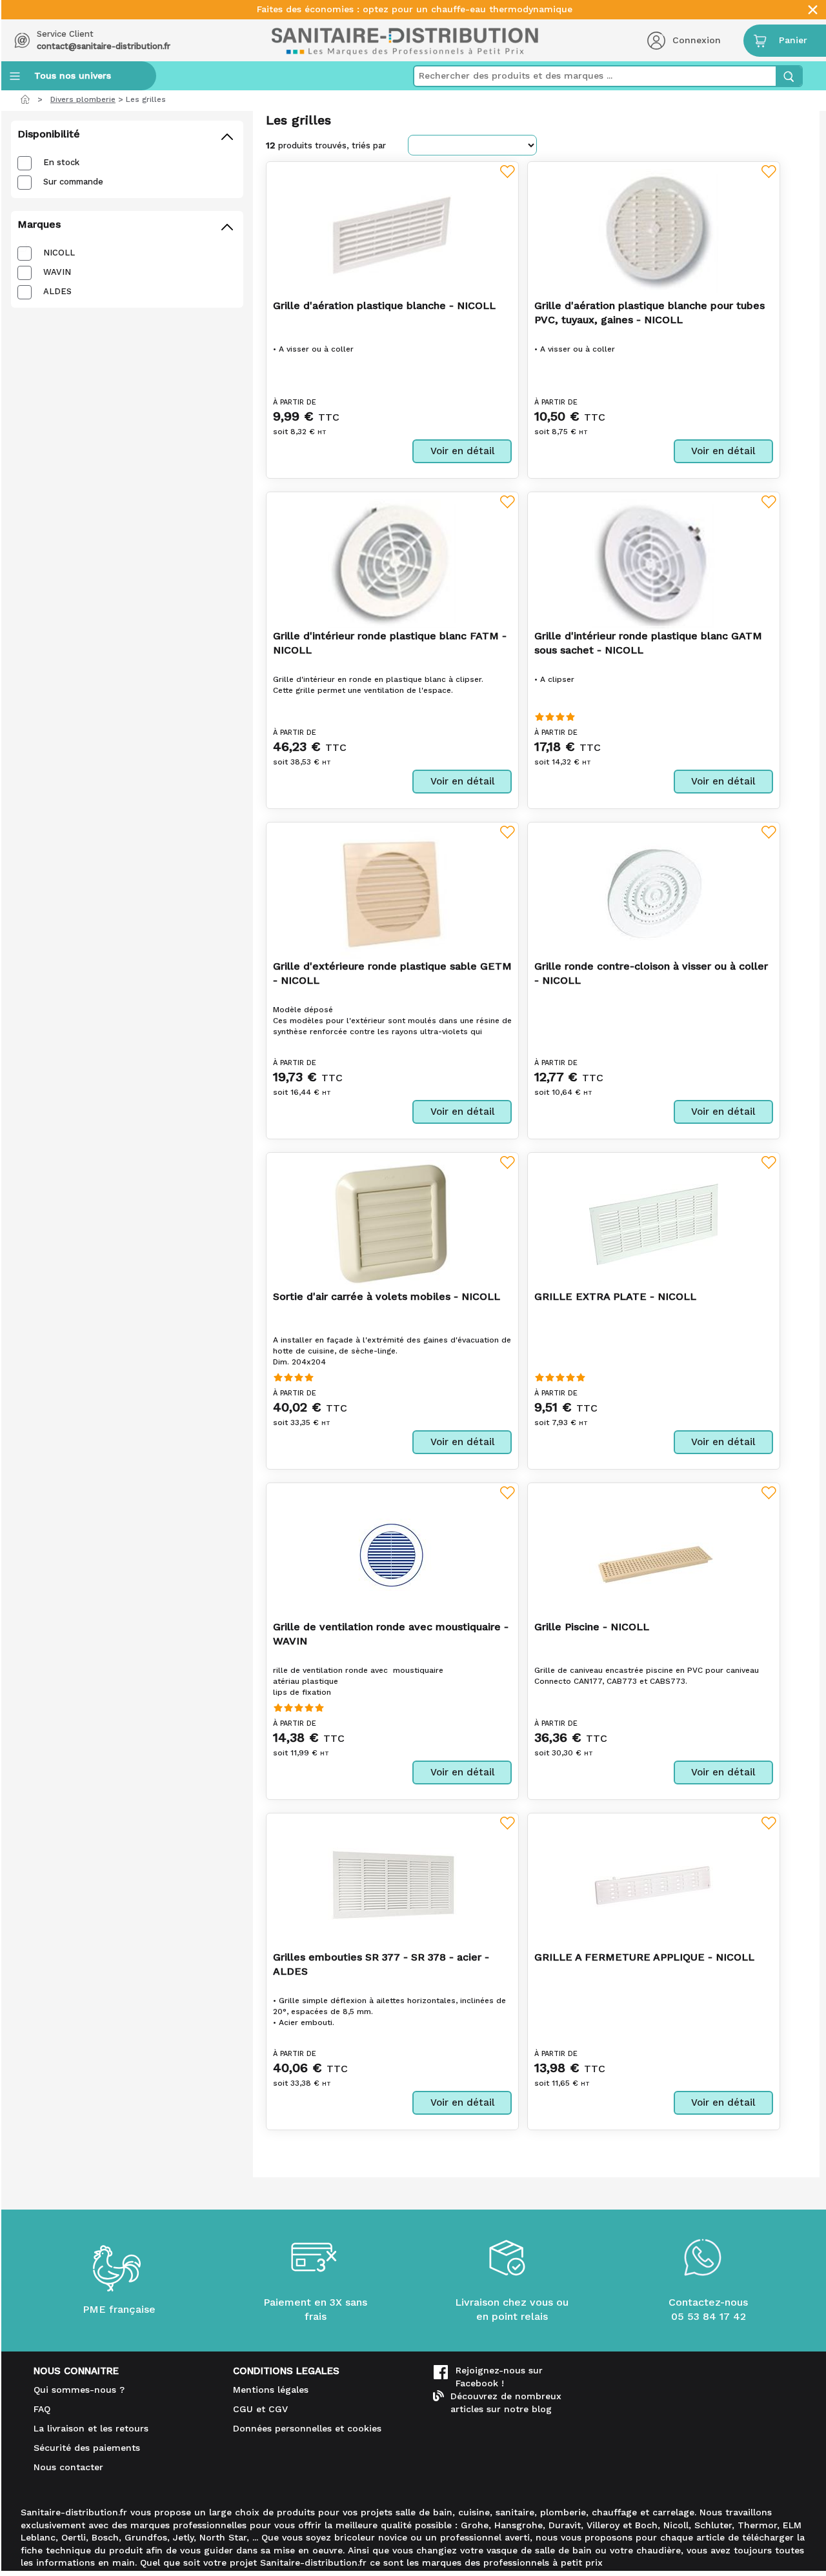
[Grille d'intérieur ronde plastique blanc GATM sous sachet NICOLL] (653, 564)
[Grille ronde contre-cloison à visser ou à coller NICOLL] (654, 894)
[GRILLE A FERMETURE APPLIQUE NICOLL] (654, 1884)
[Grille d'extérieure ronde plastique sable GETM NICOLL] (392, 894)
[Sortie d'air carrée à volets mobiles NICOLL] (392, 1224)
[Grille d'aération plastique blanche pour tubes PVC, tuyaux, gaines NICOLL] (654, 233)
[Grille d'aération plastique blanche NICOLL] (392, 233)
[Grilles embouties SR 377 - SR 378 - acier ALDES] (392, 1885)
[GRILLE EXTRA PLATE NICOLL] (654, 1224)
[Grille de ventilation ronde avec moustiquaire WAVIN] (392, 1554)
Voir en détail (462, 451)
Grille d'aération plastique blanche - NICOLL (384, 305)
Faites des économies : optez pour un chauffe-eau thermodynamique (415, 9)
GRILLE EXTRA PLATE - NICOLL (615, 1296)
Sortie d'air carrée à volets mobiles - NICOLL (387, 1296)
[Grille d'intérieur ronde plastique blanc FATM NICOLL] (392, 564)
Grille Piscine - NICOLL (592, 1627)
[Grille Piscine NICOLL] (654, 1554)
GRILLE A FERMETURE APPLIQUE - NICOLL (644, 1957)
